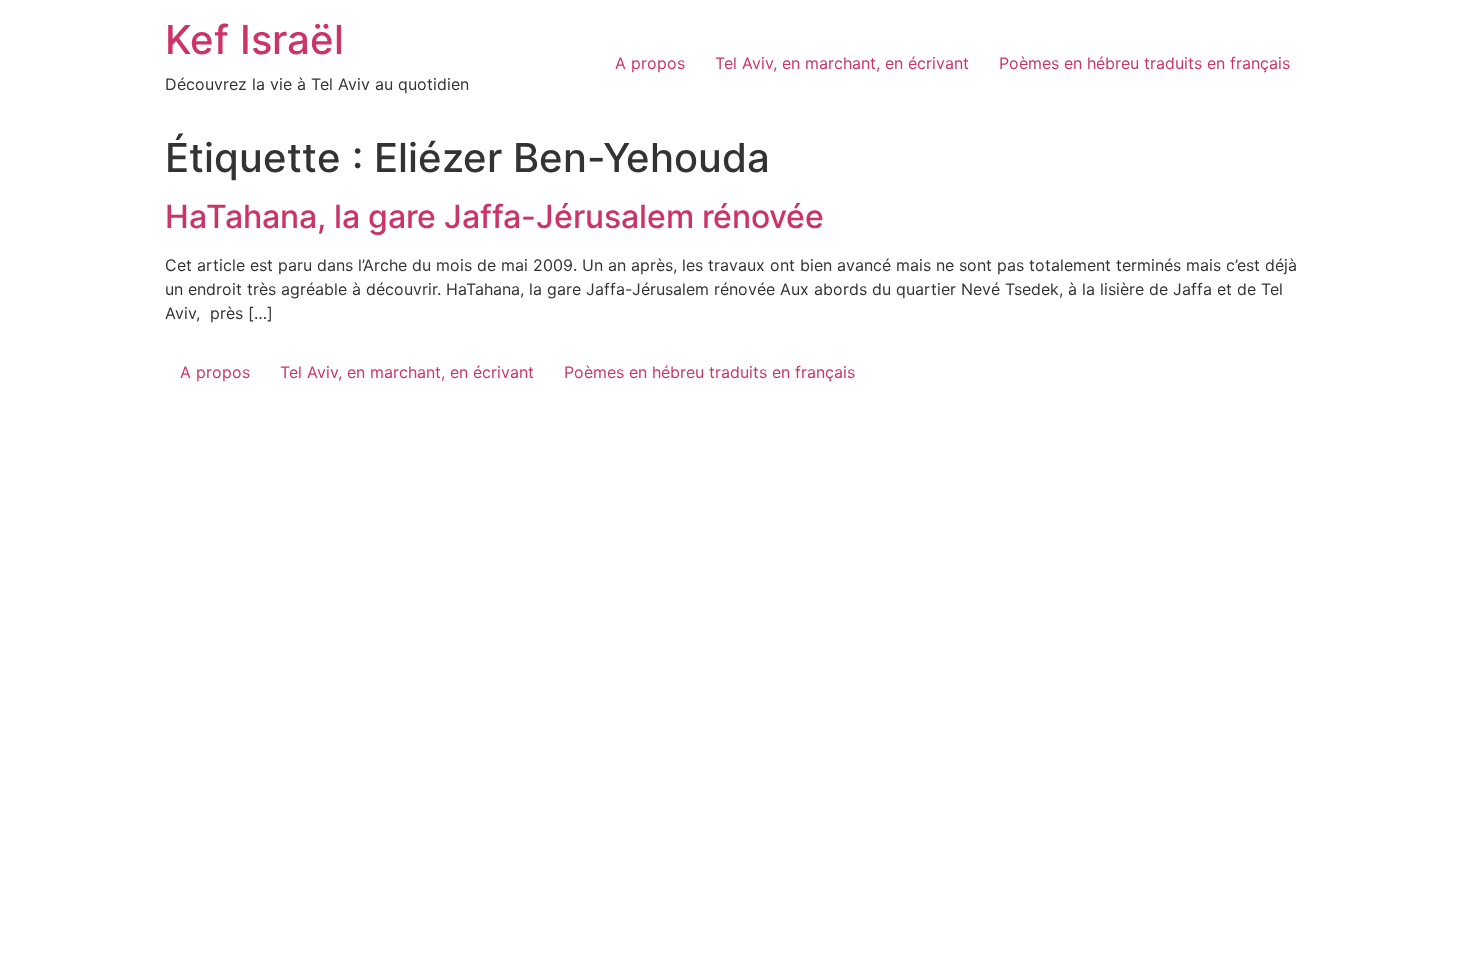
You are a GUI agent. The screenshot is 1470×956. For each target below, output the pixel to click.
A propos (650, 63)
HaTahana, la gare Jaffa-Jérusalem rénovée (494, 216)
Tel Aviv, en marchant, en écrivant (842, 63)
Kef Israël (254, 39)
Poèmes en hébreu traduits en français (1144, 63)
